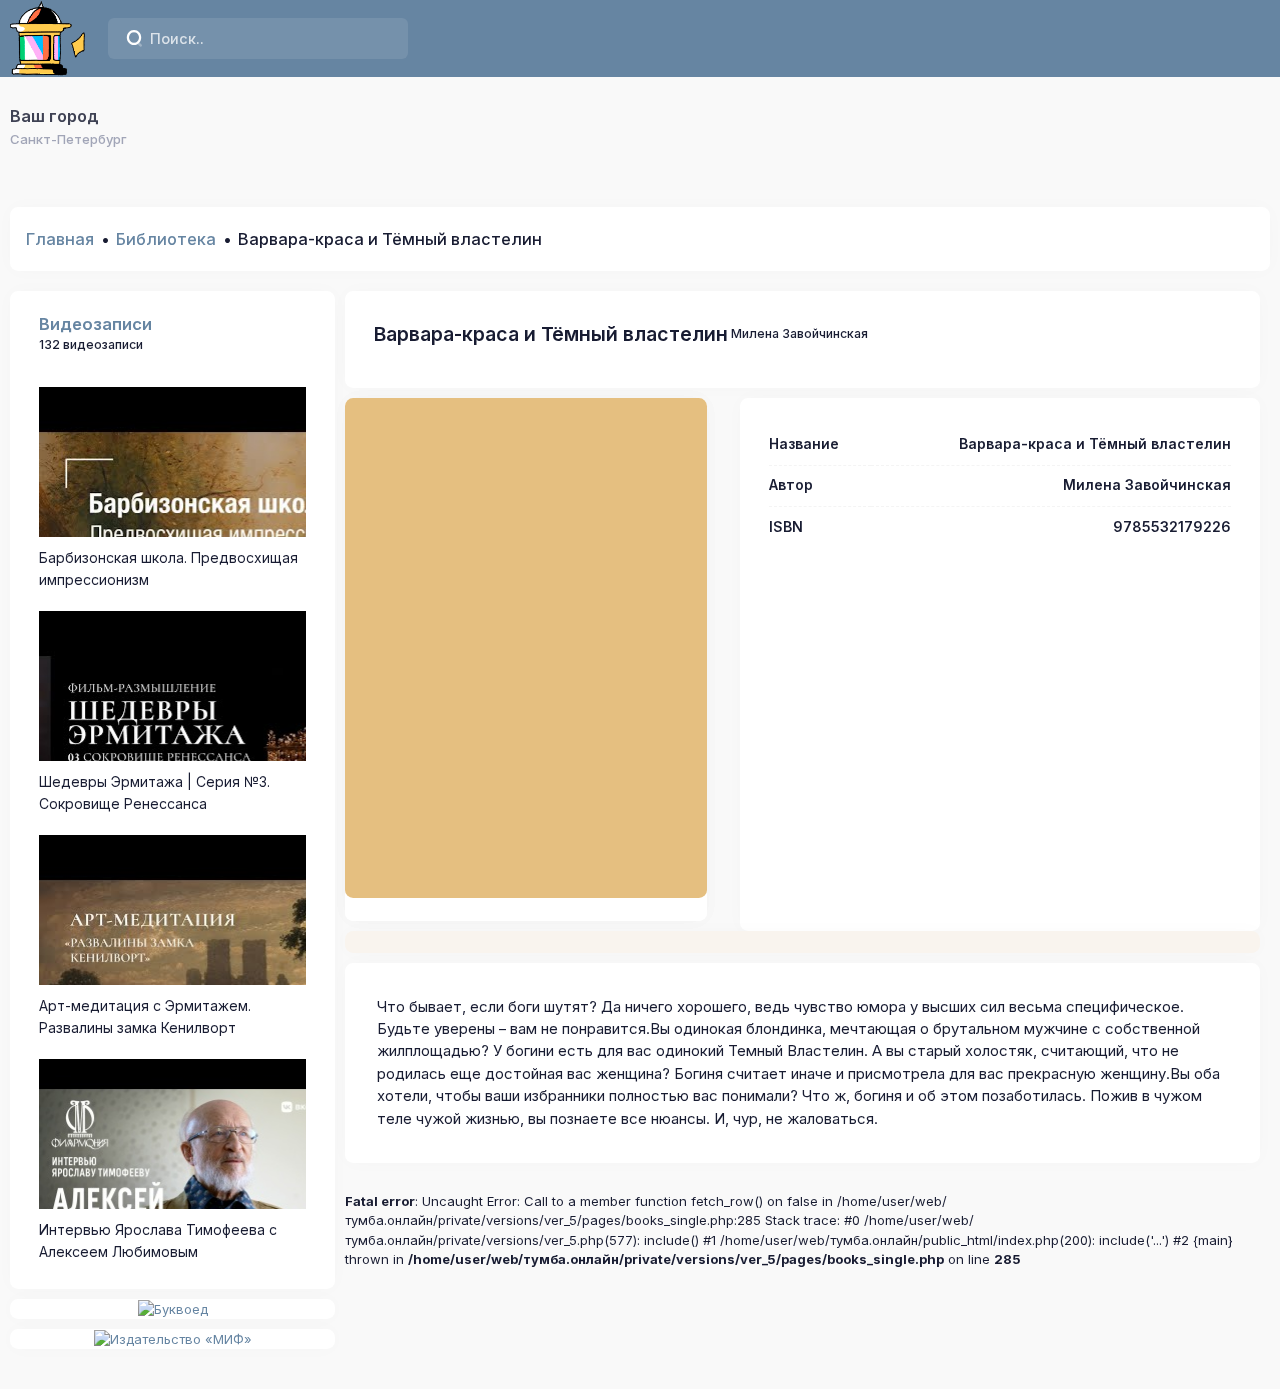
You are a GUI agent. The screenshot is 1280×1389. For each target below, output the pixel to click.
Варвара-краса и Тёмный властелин (551, 334)
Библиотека (166, 239)
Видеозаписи (95, 324)
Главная (60, 239)
